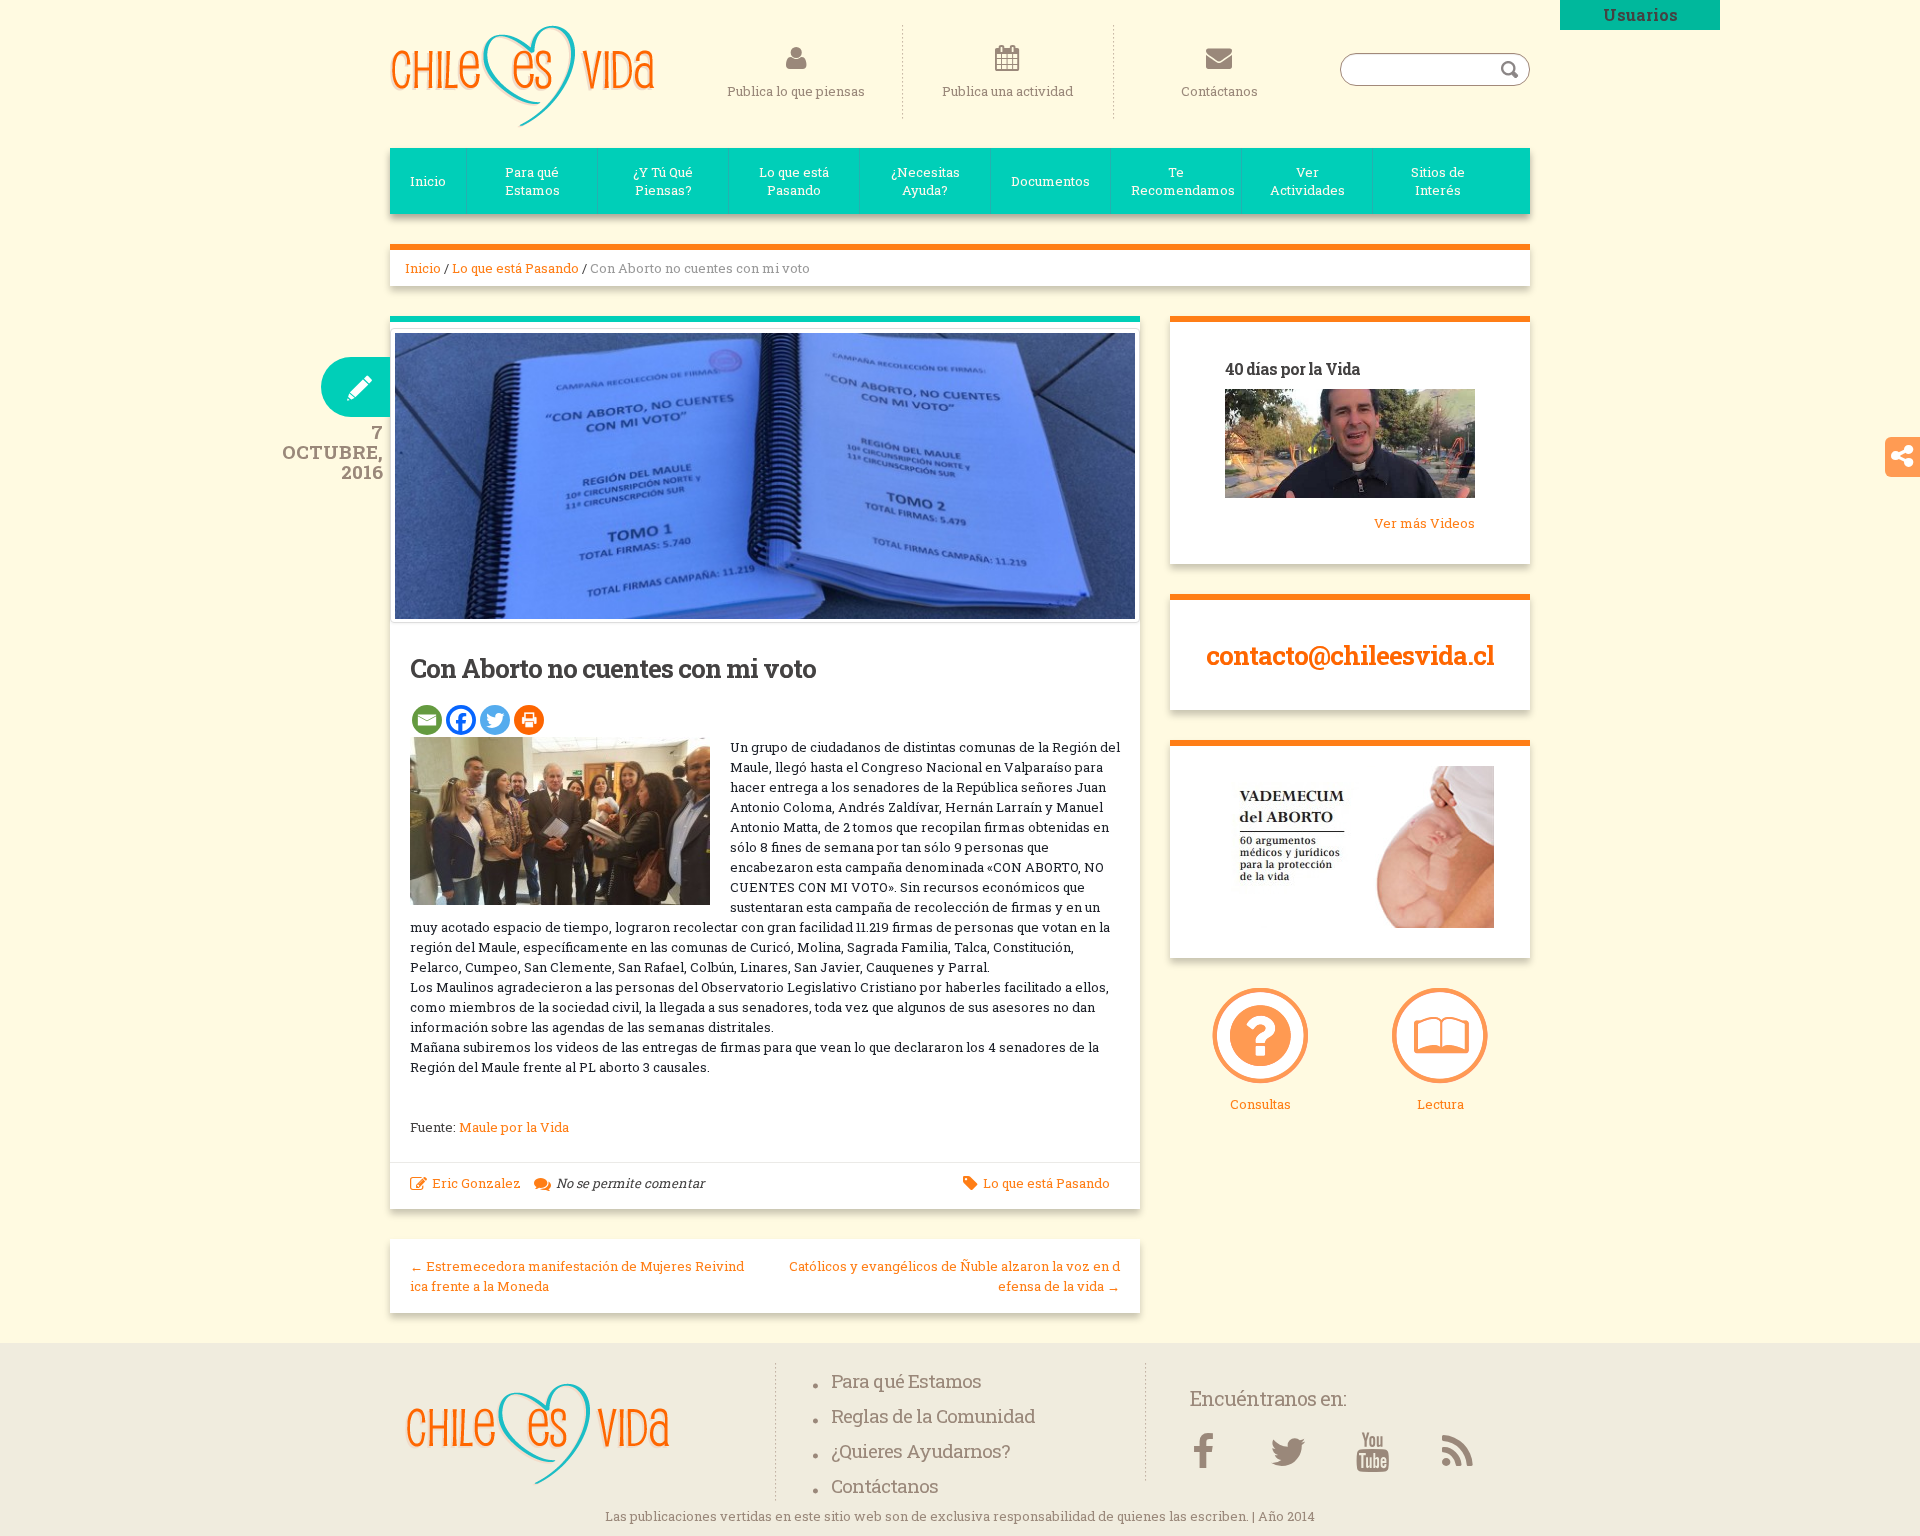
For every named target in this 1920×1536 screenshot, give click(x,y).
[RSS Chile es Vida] (1457, 1452)
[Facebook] (461, 720)
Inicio (428, 181)
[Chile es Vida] (522, 75)
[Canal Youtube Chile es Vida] (1372, 1452)
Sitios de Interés (1438, 181)
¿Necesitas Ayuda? (925, 181)
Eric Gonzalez (476, 1183)
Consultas (1260, 1104)
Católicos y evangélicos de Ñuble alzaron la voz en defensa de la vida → (954, 1276)
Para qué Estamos (532, 181)
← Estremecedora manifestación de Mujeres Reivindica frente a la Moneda (577, 1276)
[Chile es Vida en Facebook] (1202, 1452)
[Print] (529, 720)
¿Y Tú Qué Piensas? (663, 181)
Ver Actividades (1307, 181)
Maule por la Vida (515, 1127)
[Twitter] (495, 720)
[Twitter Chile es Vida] (1287, 1452)
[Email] (427, 720)
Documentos (1050, 181)
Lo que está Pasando (794, 181)
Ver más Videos (1424, 523)
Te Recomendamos (1183, 181)
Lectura (1440, 1104)
